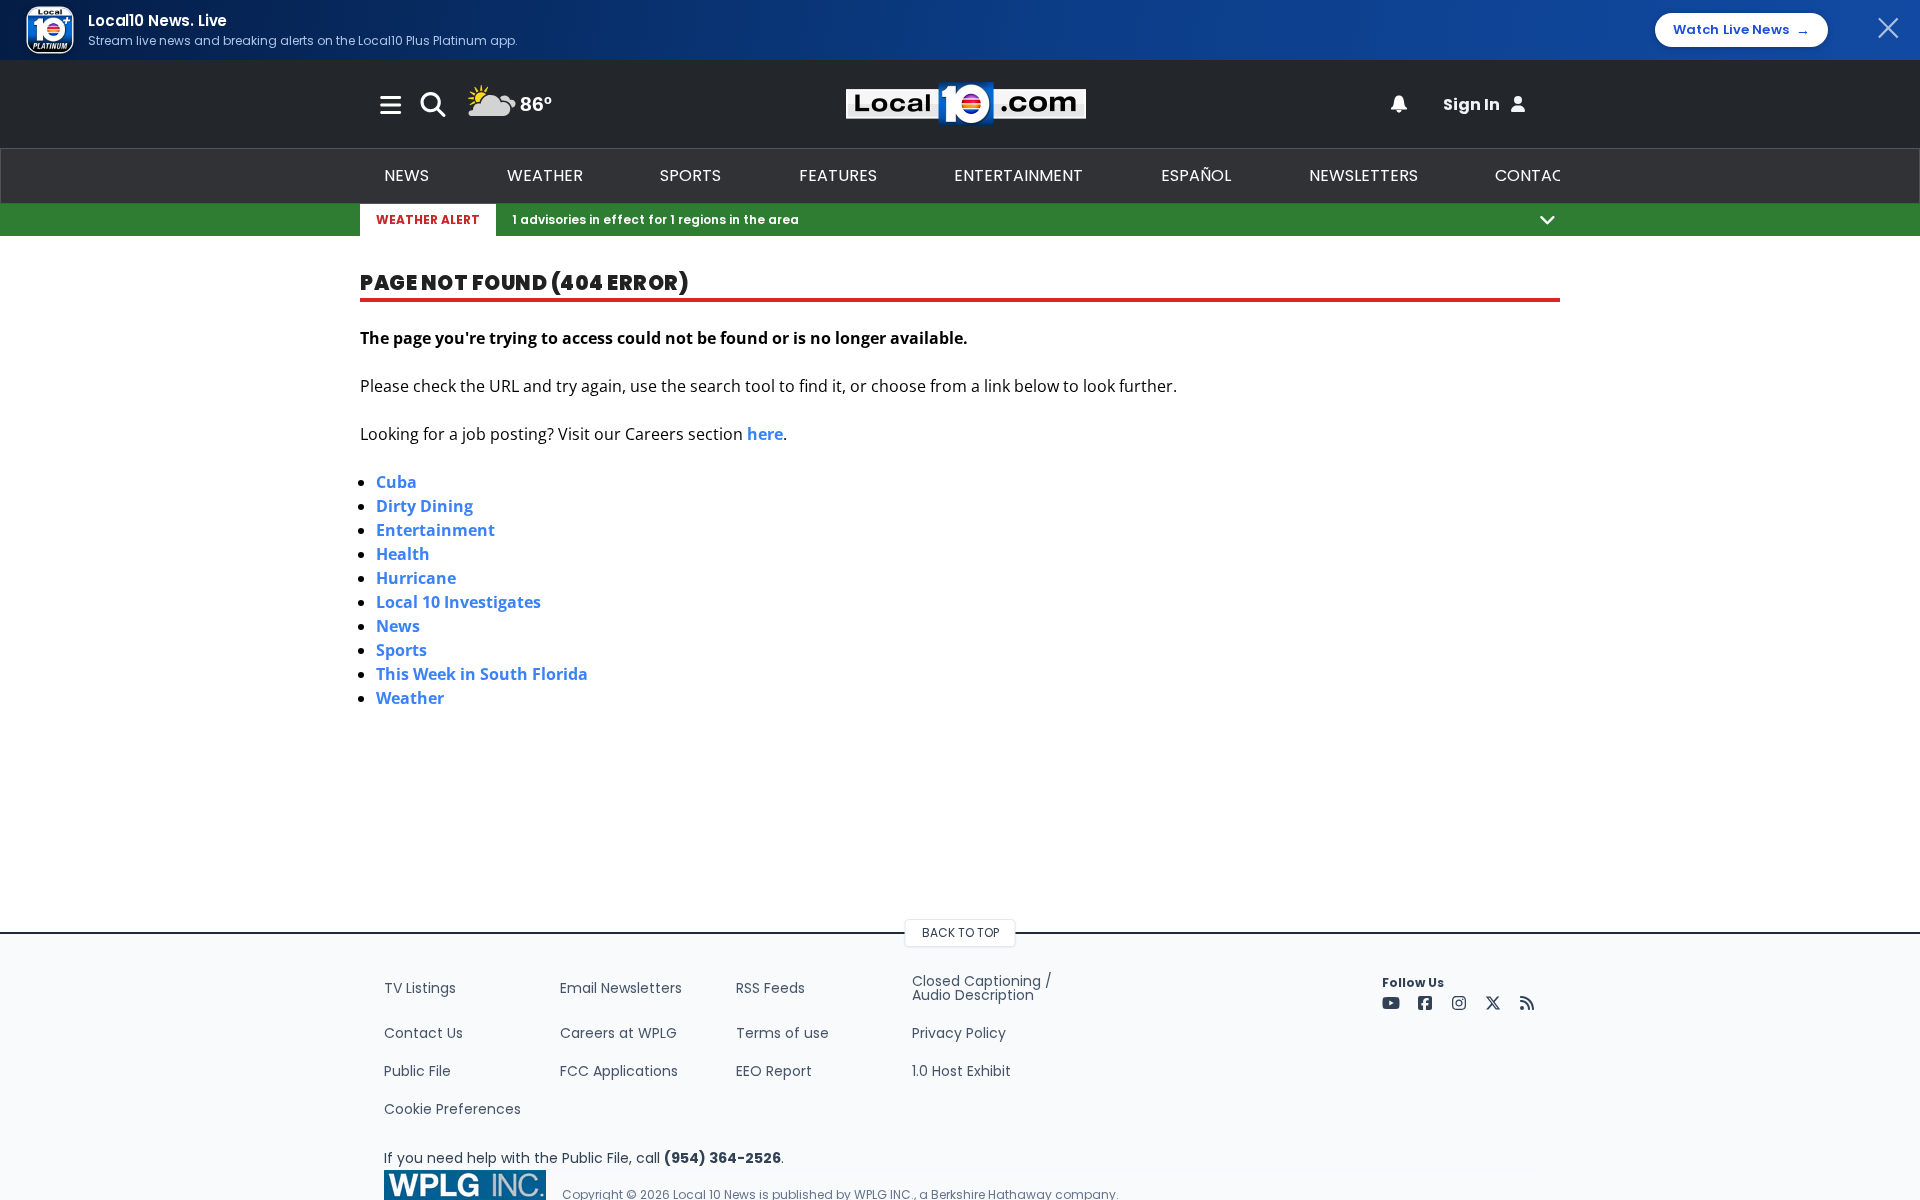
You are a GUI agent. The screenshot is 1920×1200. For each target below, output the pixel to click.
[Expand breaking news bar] (1547, 219)
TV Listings (420, 988)
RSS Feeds (770, 988)
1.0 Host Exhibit (961, 1071)
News (406, 175)
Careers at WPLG (618, 1033)
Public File (417, 1071)
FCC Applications (619, 1071)
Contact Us (423, 1033)
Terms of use (782, 1033)
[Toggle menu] (391, 104)
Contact (1534, 175)
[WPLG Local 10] (966, 104)
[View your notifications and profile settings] (1399, 104)
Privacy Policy (959, 1033)
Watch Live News (1741, 30)
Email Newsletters (621, 988)
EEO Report (774, 1071)
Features (838, 175)
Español (1196, 175)
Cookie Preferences (452, 1109)
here (765, 434)
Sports (690, 175)
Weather (545, 175)
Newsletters (1363, 175)
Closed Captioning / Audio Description (982, 988)
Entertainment (1018, 175)
